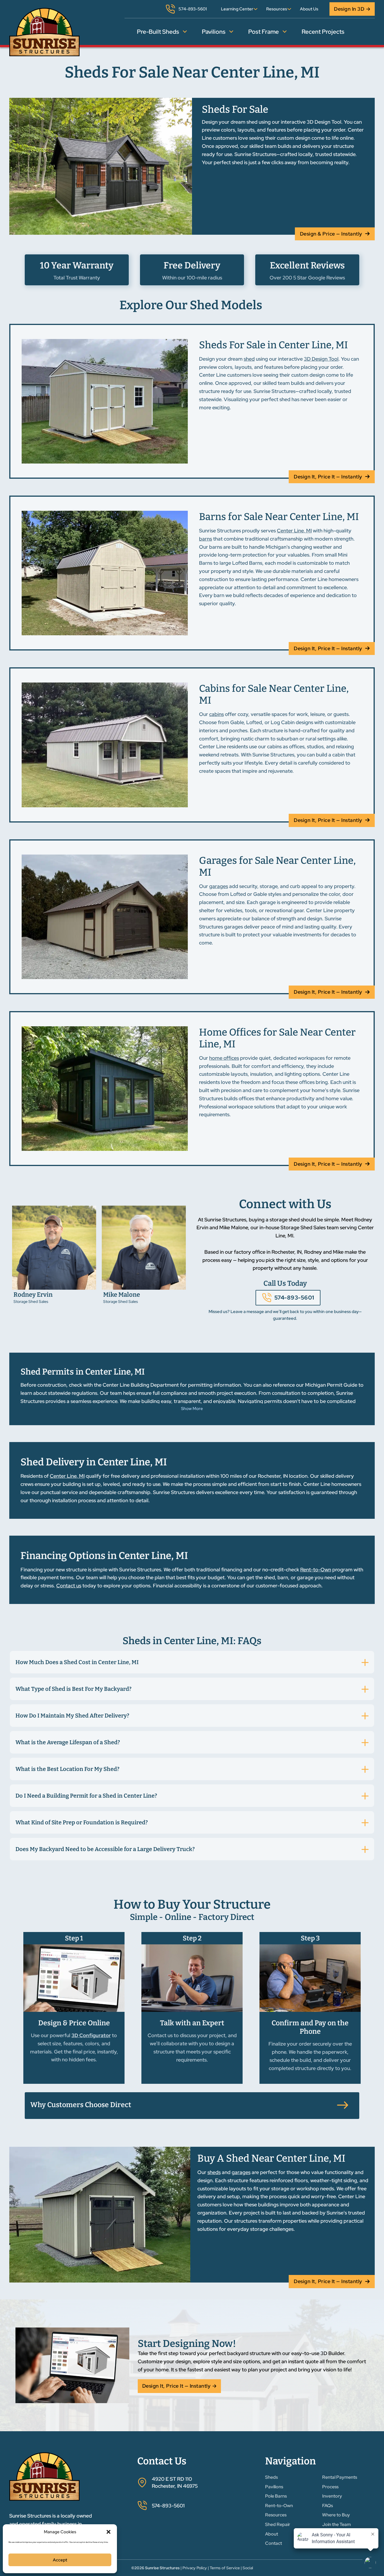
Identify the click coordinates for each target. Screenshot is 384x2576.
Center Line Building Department (141, 1385)
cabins (216, 714)
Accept (60, 2560)
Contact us (69, 1586)
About (272, 2534)
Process (330, 2487)
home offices (224, 1058)
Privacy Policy (195, 2568)
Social (248, 2568)
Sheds (271, 2477)
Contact (274, 2543)
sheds (214, 2172)
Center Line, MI (294, 531)
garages (219, 886)
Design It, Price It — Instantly (328, 477)
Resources (277, 9)
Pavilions (214, 32)
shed (249, 359)
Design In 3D (349, 9)
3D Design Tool (321, 359)
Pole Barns (276, 2496)
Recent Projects (323, 32)
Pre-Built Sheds (158, 32)
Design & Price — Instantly (331, 234)
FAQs (327, 2506)
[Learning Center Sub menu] (256, 9)
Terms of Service (225, 2568)
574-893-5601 (294, 1298)
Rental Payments (340, 2477)
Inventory (332, 2496)
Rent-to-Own (316, 1570)
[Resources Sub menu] (289, 9)
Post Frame (264, 32)
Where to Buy (336, 2515)
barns (205, 539)
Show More (192, 1409)
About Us (309, 9)
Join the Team (336, 2524)
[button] (109, 2532)
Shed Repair (278, 2524)
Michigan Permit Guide (331, 1385)
